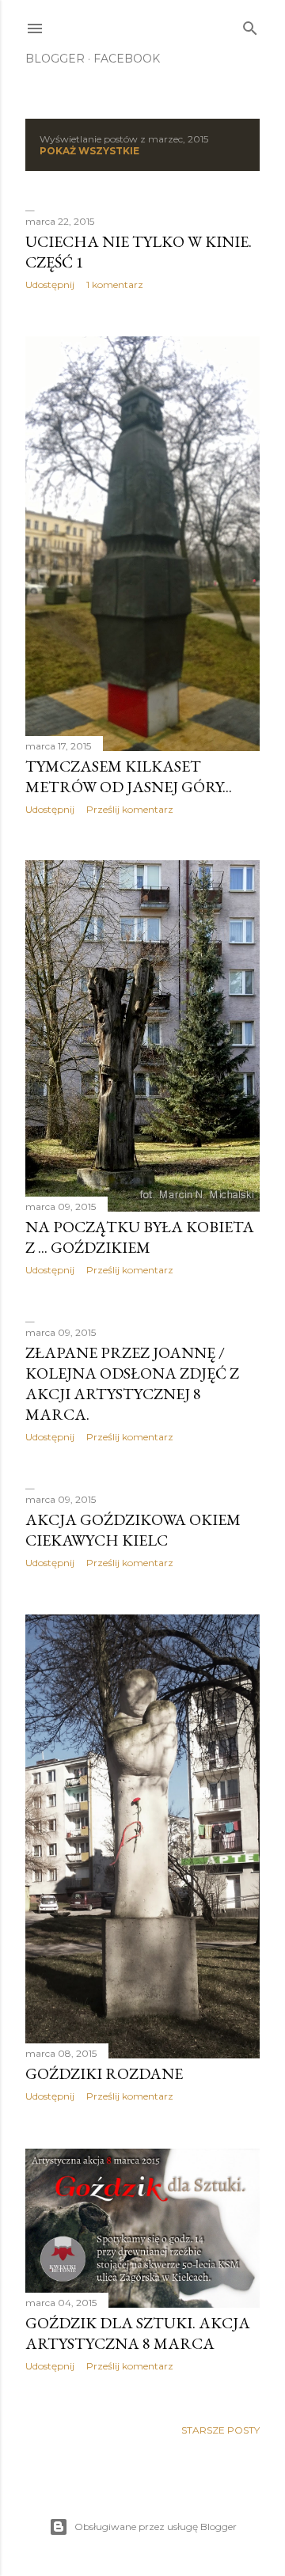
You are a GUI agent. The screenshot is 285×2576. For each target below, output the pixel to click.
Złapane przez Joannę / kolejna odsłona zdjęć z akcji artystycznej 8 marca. (132, 1383)
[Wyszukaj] (250, 25)
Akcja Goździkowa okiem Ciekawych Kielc (133, 1530)
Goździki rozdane (104, 2073)
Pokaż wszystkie (89, 151)
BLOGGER (55, 59)
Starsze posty (220, 2430)
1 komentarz (115, 285)
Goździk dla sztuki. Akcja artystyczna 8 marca (138, 2333)
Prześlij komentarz (130, 809)
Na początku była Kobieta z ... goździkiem (140, 1237)
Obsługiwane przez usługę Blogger (156, 2527)
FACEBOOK (127, 59)
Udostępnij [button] (50, 285)
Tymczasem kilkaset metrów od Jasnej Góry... (129, 776)
